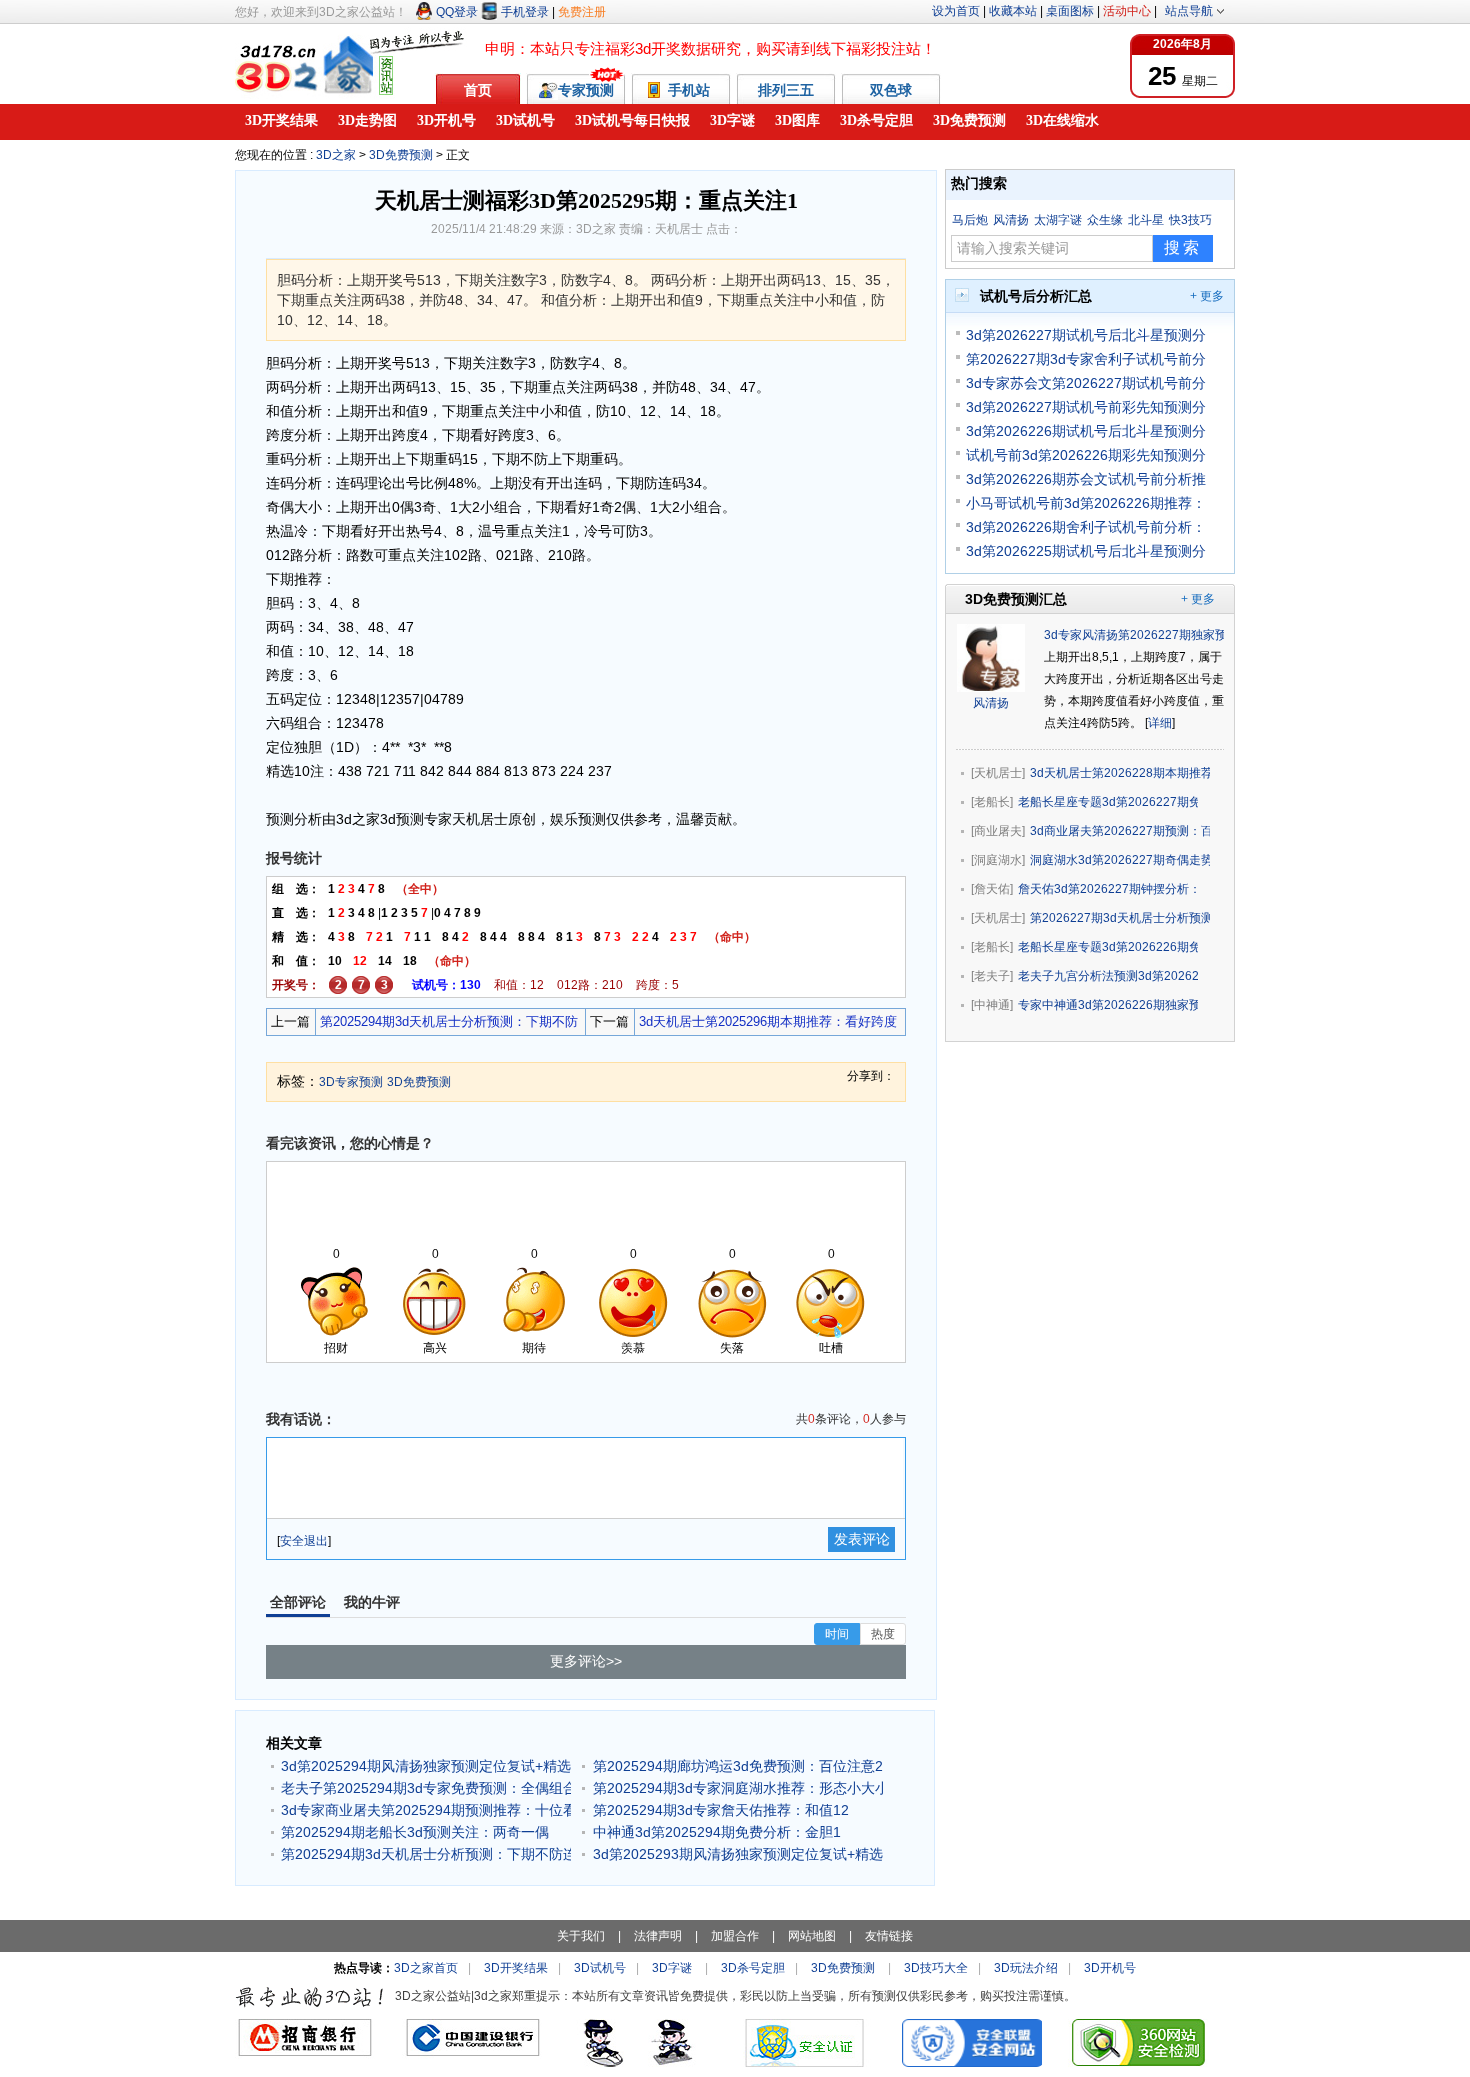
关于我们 (581, 1936)
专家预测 (586, 90)
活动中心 (1127, 11)
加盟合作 (735, 1936)
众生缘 (1105, 220)
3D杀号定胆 (876, 120)
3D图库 (797, 120)
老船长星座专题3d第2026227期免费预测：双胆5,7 (1108, 802)
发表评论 (862, 1539)
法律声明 (658, 1936)
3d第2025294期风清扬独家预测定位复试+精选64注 (426, 1766)
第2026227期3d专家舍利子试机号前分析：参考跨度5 (1086, 359)
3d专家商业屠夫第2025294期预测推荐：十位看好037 (426, 1810)
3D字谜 (732, 120)
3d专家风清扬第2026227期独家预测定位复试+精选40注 (1194, 635)
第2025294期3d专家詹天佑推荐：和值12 (721, 1810)
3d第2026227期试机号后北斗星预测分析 (1086, 335)
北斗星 (1146, 220)
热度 (883, 1634)
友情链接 (889, 1936)
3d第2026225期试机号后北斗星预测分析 (1086, 551)
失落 (732, 1348)
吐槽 (831, 1348)
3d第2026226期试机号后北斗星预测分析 (1086, 431)
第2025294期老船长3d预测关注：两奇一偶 (415, 1832)
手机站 (691, 90)
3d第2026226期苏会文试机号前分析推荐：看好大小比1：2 (1086, 479)
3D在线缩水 (1062, 120)
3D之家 (336, 155)
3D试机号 (525, 120)
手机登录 (525, 12)
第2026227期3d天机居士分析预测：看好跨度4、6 (1120, 918)
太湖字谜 (1058, 220)
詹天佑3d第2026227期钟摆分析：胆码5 (1108, 889)
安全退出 (304, 1541)
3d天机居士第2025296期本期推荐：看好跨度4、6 (766, 1024)
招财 (336, 1348)
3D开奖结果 (281, 120)
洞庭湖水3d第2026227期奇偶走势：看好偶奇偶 (1120, 860)
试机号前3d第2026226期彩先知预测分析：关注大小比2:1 (1086, 455)
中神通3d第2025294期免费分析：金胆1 (717, 1832)
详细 (1160, 723)
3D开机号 (446, 120)
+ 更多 (1207, 296)
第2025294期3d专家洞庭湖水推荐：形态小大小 (738, 1788)
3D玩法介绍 (1026, 1968)
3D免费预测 (969, 120)
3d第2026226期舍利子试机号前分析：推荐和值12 (1086, 527)
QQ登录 (457, 12)
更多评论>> (586, 1661)
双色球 (891, 90)
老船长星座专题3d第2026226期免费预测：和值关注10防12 (1108, 947)
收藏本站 (1013, 11)
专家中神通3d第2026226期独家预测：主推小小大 (1108, 1005)
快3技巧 (1190, 220)
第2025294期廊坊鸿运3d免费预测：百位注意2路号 (738, 1766)
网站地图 (812, 1936)
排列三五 (786, 90)
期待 (534, 1348)
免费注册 (582, 12)
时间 (837, 1634)
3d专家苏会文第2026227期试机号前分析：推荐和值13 (1086, 383)
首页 (478, 90)
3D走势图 (367, 120)
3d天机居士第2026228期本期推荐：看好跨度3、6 (1120, 773)
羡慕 (633, 1348)
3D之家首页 (426, 1968)
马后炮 (970, 220)
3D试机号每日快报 (632, 120)
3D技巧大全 (936, 1968)
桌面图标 (1070, 11)
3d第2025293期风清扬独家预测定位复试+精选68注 (738, 1854)
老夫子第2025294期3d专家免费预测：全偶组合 (426, 1788)
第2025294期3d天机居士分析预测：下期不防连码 (447, 1024)
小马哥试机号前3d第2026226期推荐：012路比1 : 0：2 (1086, 503)
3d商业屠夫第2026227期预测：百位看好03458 (1120, 831)
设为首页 (956, 11)
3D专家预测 (351, 1082)
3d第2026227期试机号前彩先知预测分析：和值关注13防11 (1086, 407)
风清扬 (1011, 220)
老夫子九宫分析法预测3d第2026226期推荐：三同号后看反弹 (1108, 976)
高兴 (435, 1348)
